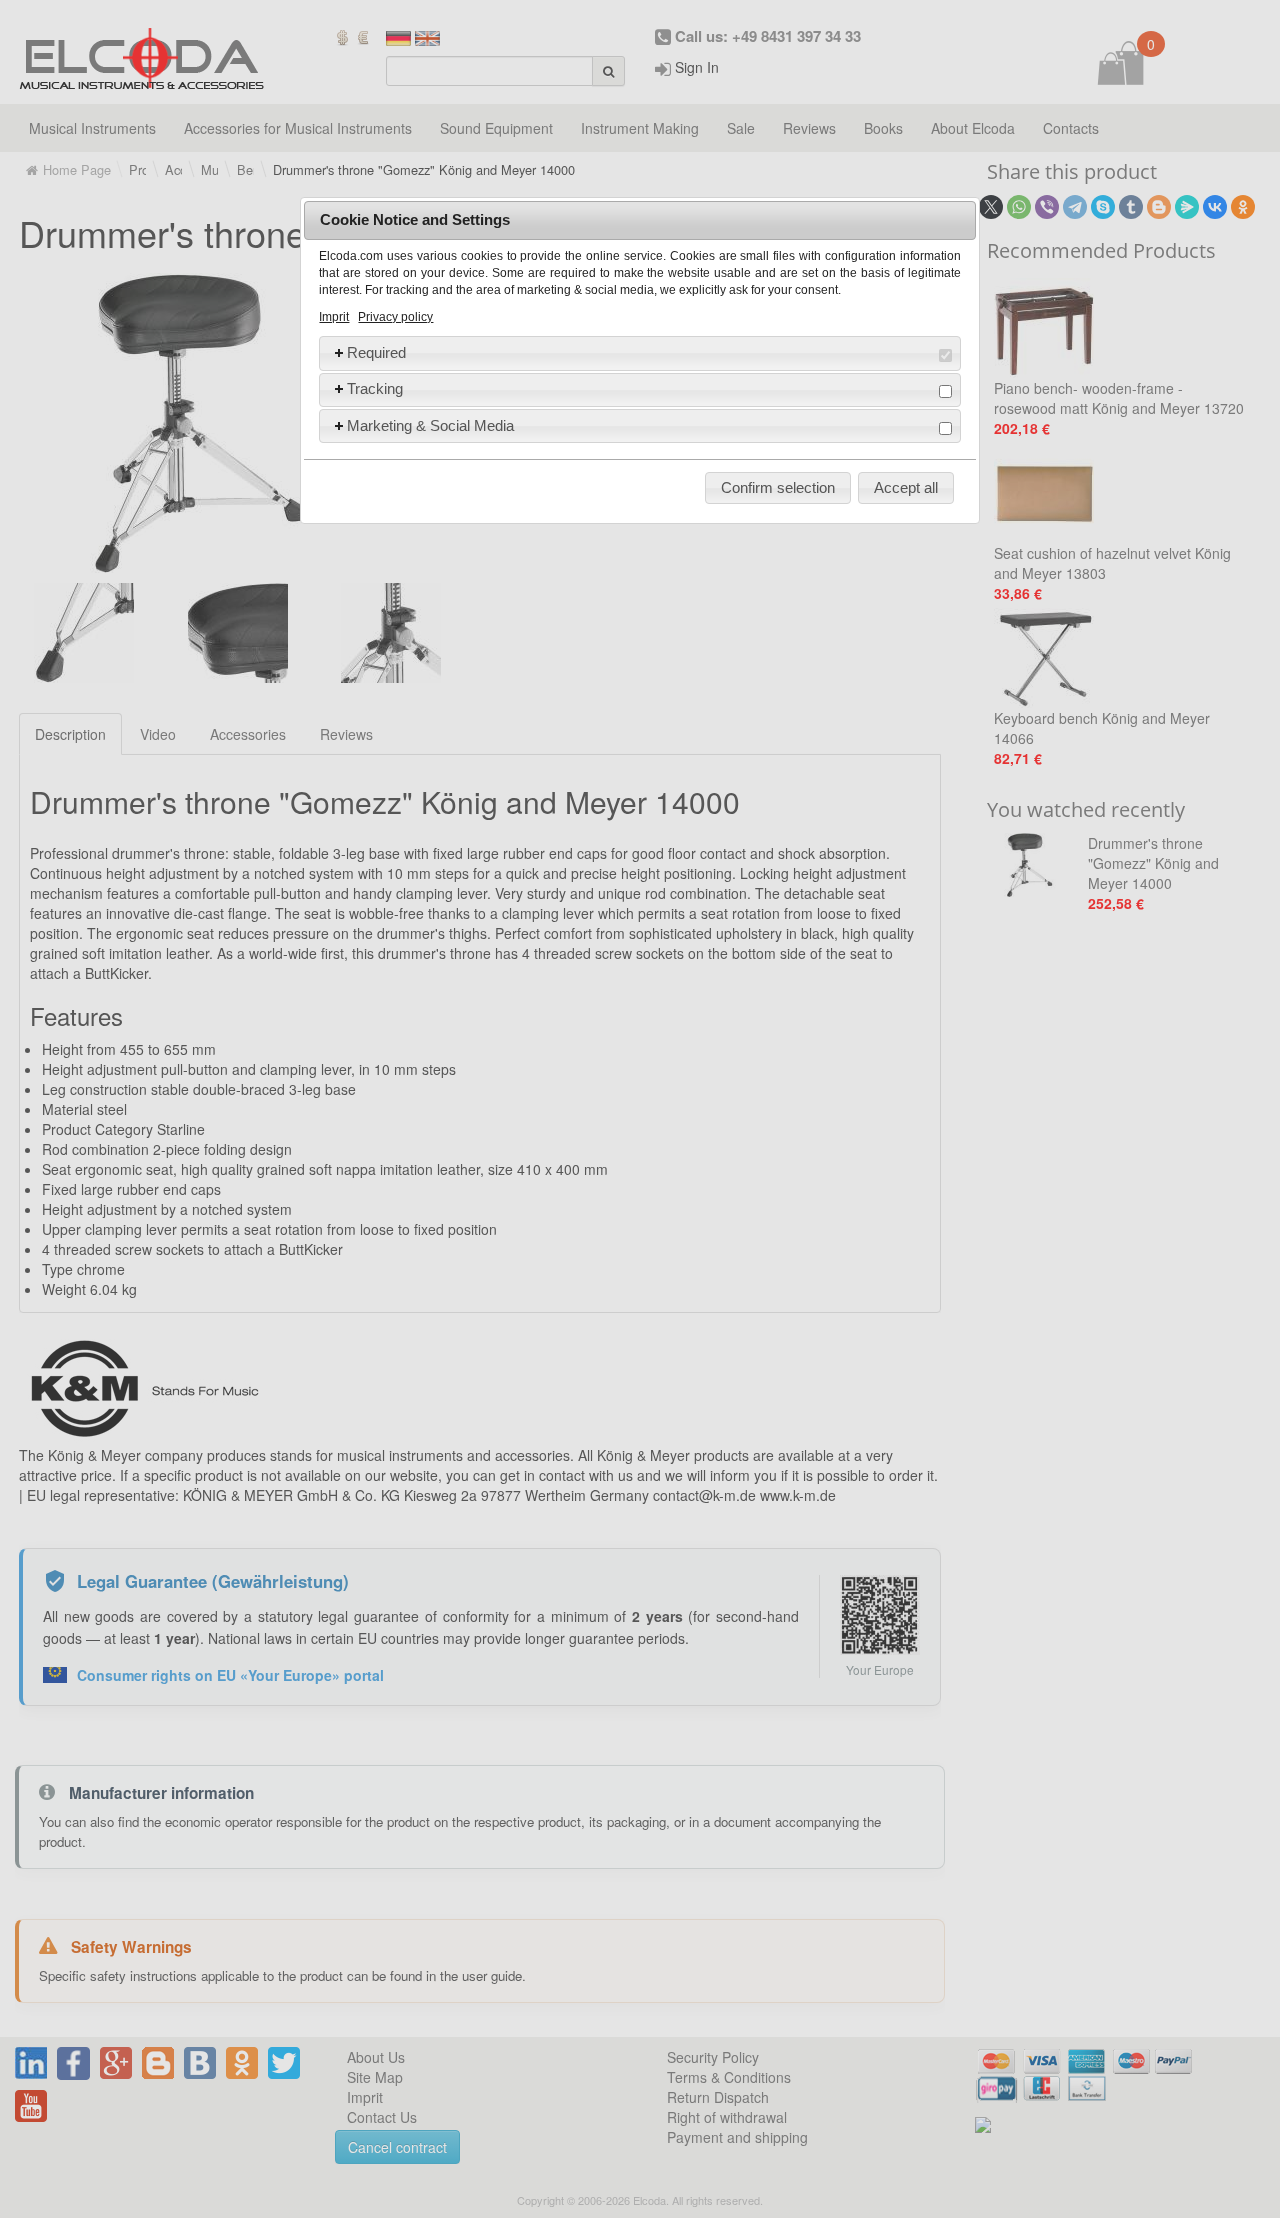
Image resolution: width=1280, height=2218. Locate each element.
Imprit (334, 317)
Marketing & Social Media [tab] (430, 425)
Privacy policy (395, 317)
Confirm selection (778, 487)
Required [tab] (376, 352)
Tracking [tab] (375, 388)
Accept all (906, 487)
